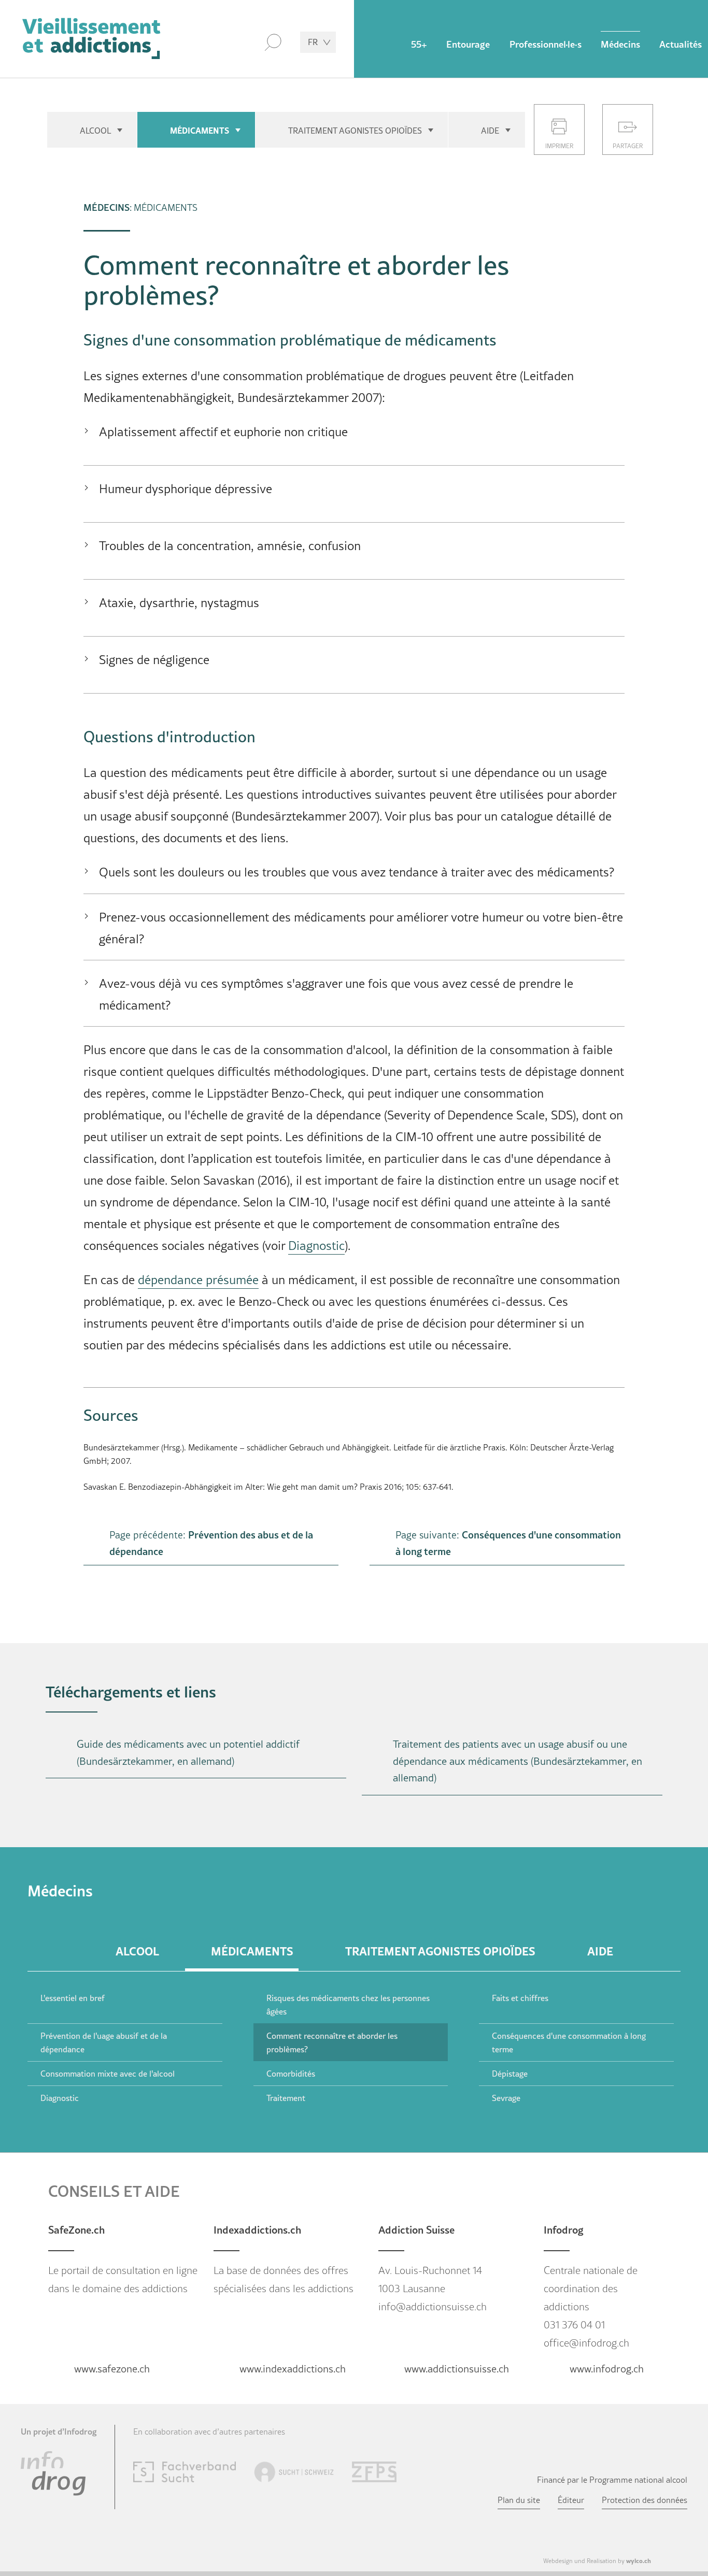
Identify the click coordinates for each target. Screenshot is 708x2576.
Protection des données (645, 2500)
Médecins (620, 44)
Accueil (382, 41)
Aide (490, 131)
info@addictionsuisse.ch (433, 2307)
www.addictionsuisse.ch (457, 2369)
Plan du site (519, 2500)
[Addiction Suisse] (294, 2470)
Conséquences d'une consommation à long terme (569, 2042)
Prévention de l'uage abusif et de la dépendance (104, 2042)
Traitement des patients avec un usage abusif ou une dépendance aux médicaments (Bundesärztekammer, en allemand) (518, 1761)
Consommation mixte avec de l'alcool (108, 2074)
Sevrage (506, 2098)
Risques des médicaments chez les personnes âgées (348, 2005)
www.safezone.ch (112, 2369)
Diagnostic (316, 1246)
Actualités (681, 44)
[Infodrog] (53, 2472)
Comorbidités (291, 2074)
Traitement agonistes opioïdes (355, 131)
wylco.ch (639, 2560)
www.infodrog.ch (607, 2369)
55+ (419, 44)
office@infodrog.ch (586, 2343)
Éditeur (571, 2500)
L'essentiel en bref (73, 1998)
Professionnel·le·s (546, 44)
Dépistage (510, 2074)
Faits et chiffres (520, 1998)
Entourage (468, 44)
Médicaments (200, 130)
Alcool (95, 131)
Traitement (286, 2098)
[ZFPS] (374, 2470)
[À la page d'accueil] (91, 39)
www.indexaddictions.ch (293, 2369)
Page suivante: (508, 1543)
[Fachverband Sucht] (185, 2470)
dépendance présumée (198, 1280)
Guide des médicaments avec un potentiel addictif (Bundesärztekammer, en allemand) (188, 1753)
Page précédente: (211, 1543)
